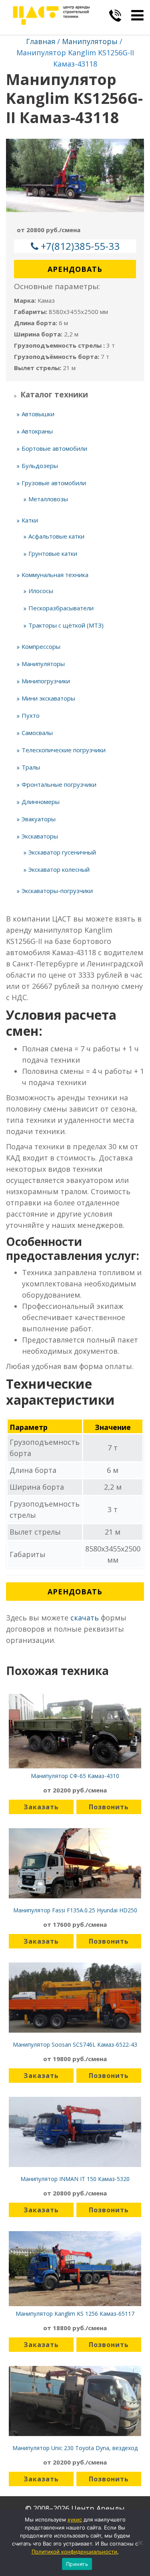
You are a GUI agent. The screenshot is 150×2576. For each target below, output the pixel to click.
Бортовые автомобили (54, 448)
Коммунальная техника (55, 575)
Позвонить (109, 1807)
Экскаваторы (40, 836)
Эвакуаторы (39, 819)
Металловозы (48, 499)
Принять (77, 2564)
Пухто (31, 715)
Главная (41, 41)
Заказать (41, 1807)
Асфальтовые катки (56, 536)
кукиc (75, 2519)
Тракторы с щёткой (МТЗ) (66, 625)
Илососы (41, 591)
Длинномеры (41, 802)
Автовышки (38, 414)
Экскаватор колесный (59, 869)
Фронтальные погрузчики (59, 784)
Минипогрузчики (46, 681)
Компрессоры (41, 646)
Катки (30, 520)
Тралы (31, 767)
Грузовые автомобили (54, 483)
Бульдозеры (40, 466)
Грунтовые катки (53, 553)
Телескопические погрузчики (64, 750)
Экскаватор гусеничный (62, 852)
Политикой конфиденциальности (74, 2552)
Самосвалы (37, 733)
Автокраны (37, 431)
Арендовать (75, 269)
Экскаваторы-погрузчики (57, 891)
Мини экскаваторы (48, 698)
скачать (85, 1618)
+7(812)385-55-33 (80, 246)
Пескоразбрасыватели (61, 608)
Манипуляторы (90, 41)
